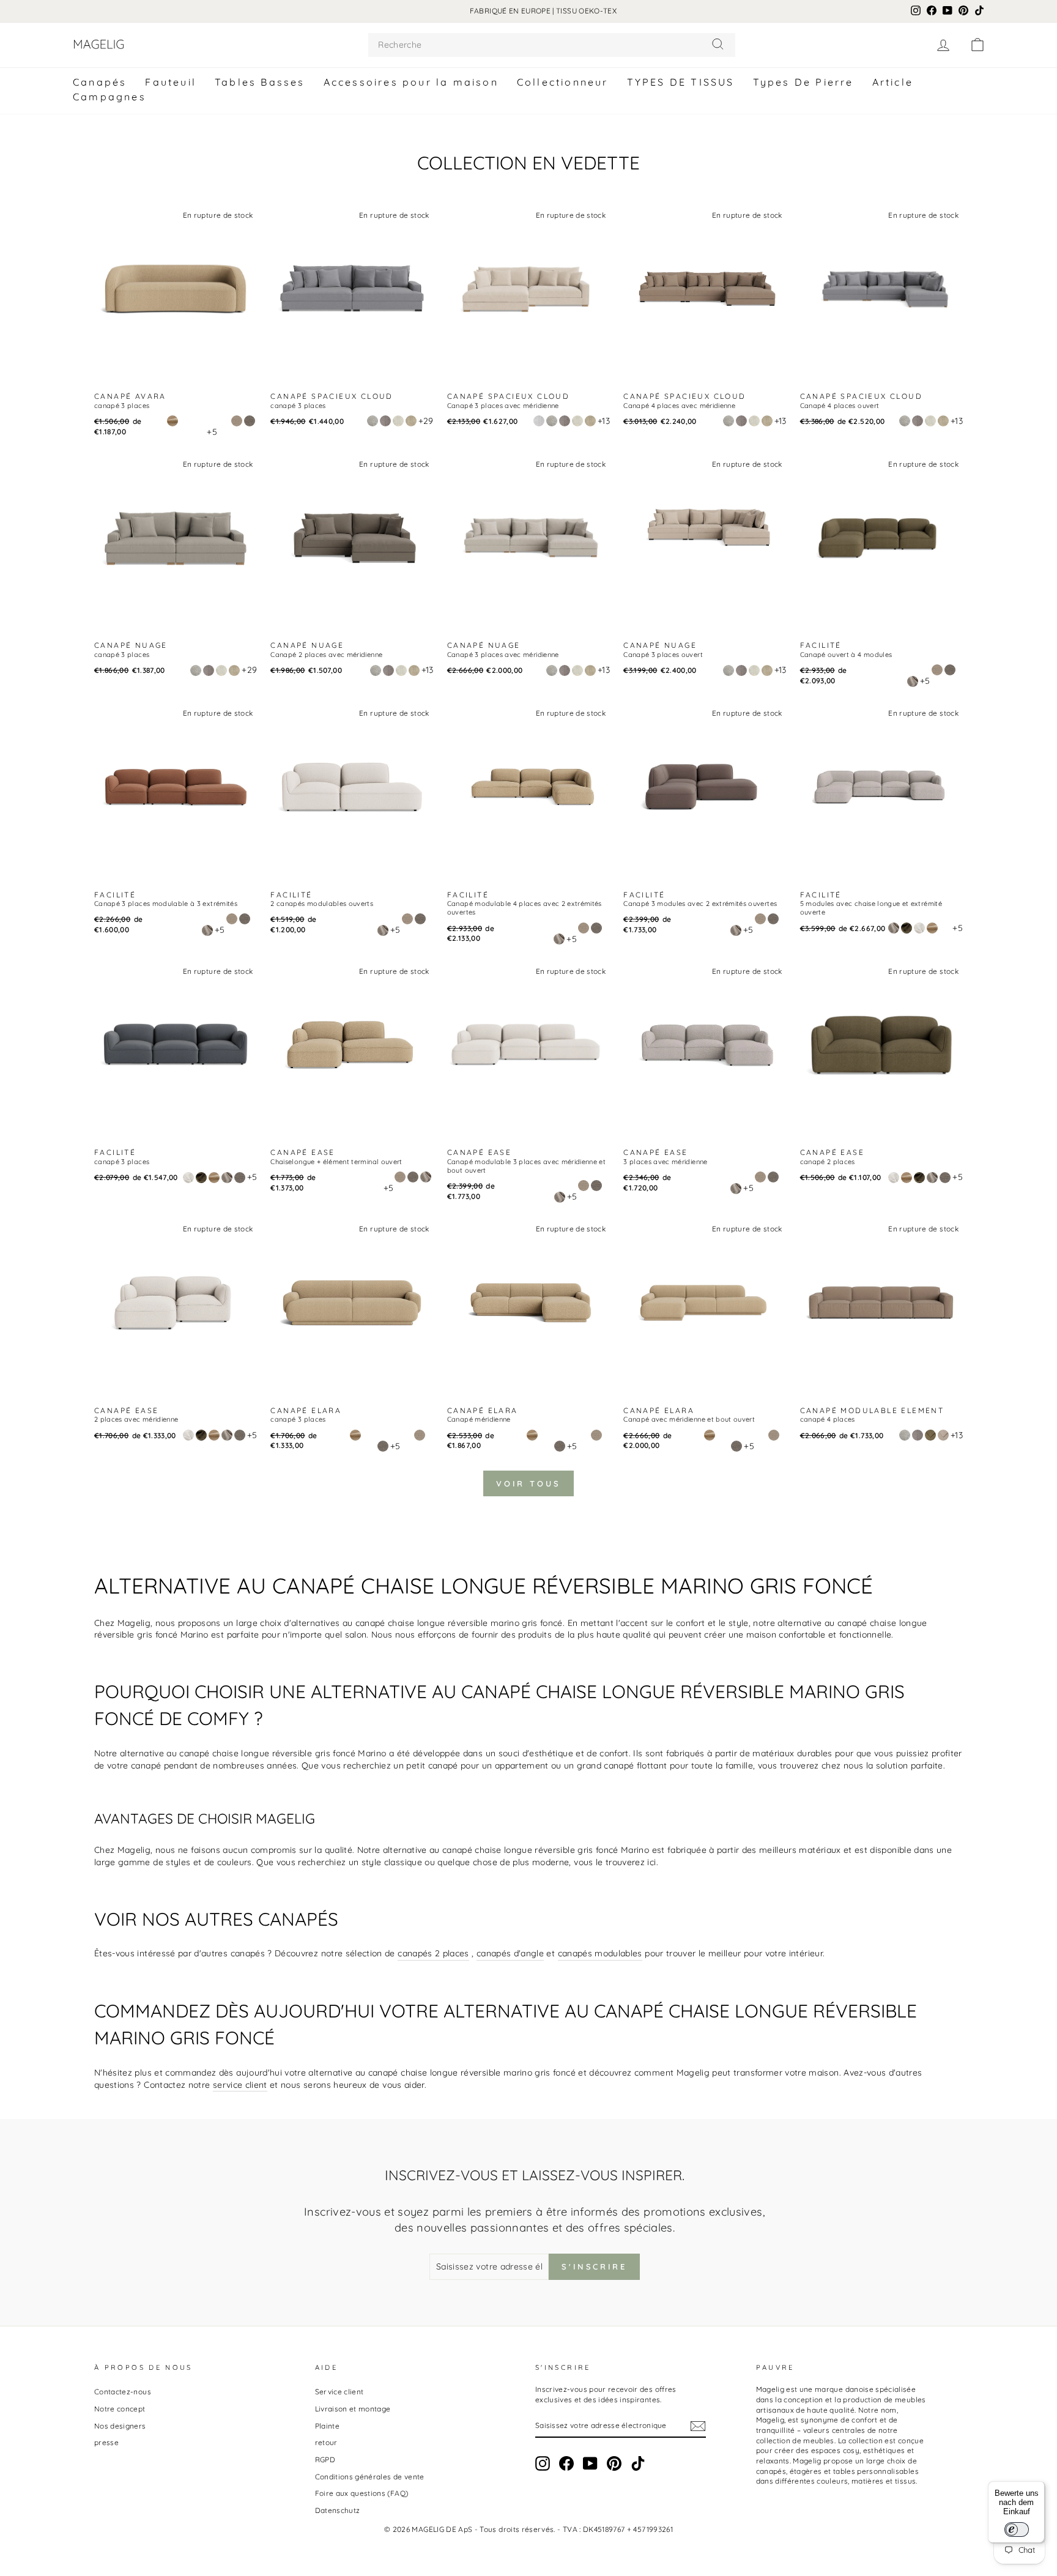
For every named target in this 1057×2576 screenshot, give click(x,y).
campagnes (109, 97)
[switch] (1017, 2530)
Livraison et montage (353, 2409)
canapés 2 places (433, 1953)
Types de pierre (803, 82)
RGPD (325, 2459)
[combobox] (552, 45)
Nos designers (120, 2426)
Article (893, 82)
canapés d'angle (510, 1953)
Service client (339, 2392)
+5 (212, 432)
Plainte (327, 2426)
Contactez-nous (123, 2392)
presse (106, 2442)
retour (326, 2442)
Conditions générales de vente (370, 2477)
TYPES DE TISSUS (681, 82)
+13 (604, 421)
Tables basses (260, 82)
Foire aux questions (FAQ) (362, 2493)
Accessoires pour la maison (411, 82)
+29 (426, 421)
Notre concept (120, 2409)
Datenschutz (338, 2510)
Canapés (100, 82)
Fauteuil (171, 82)
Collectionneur (563, 82)
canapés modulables (600, 1953)
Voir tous (528, 1483)
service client (240, 2085)
